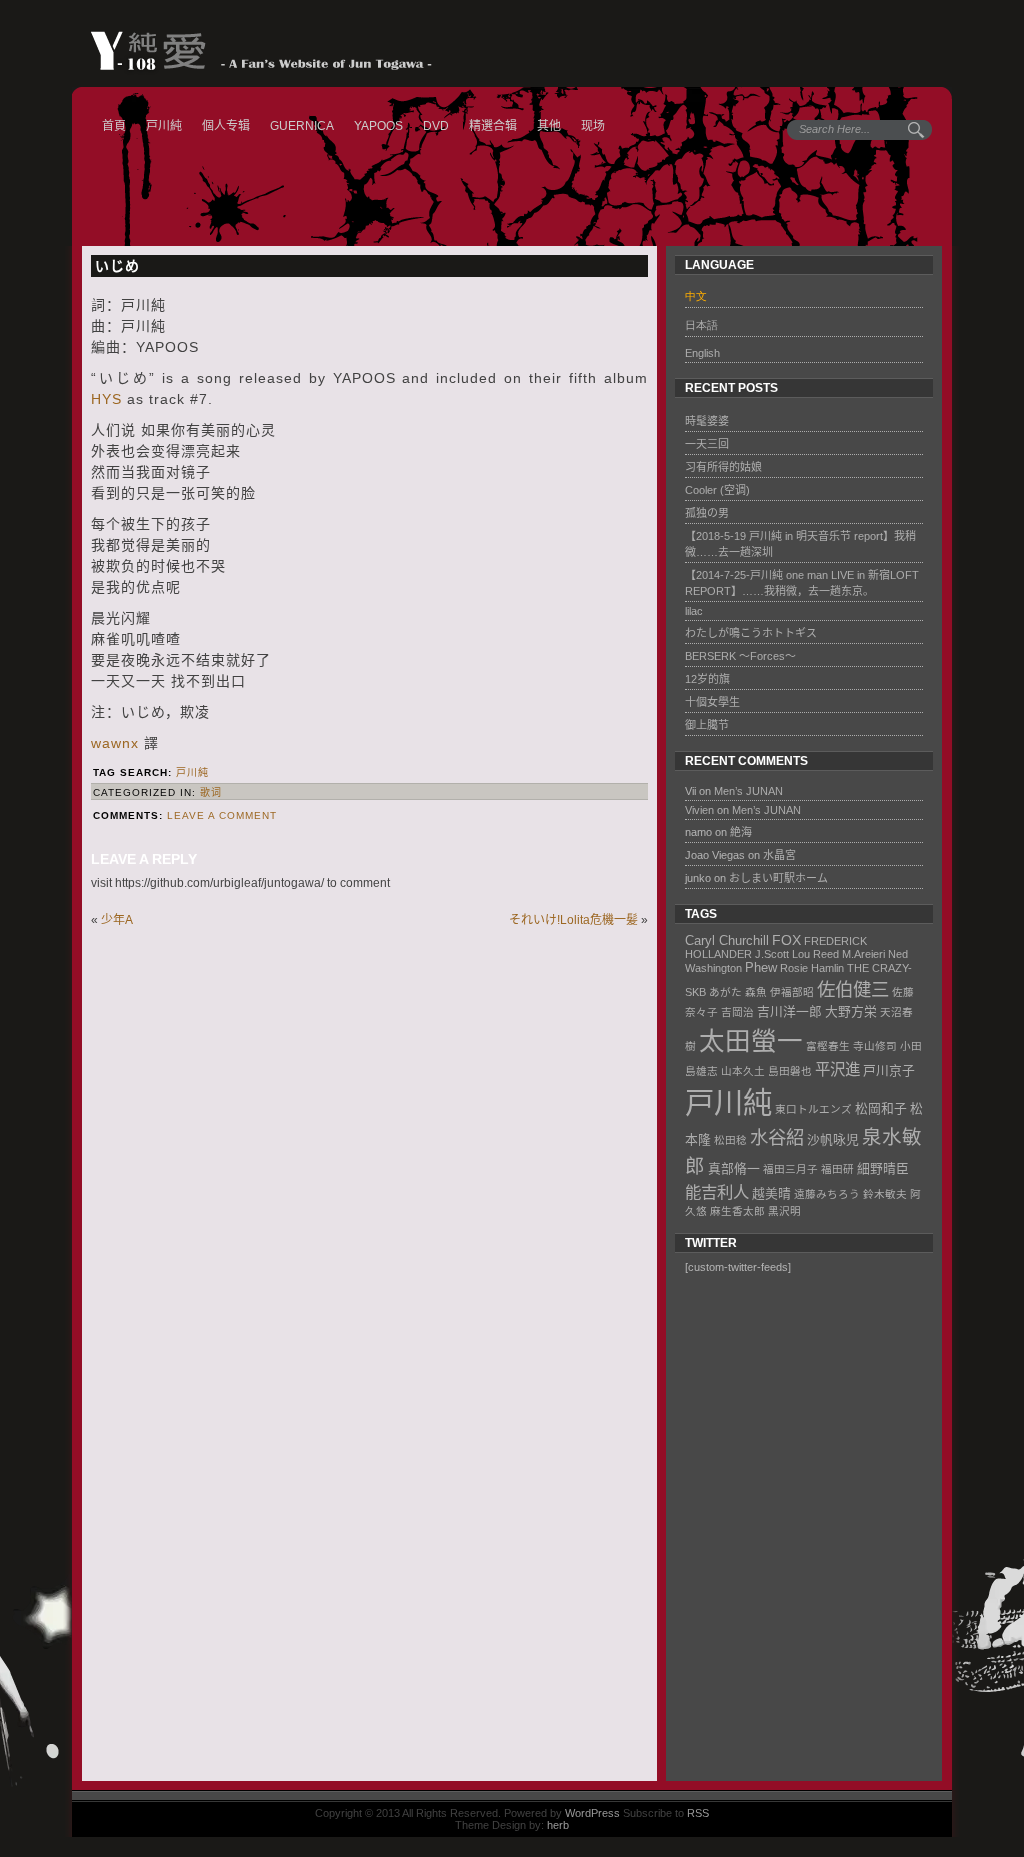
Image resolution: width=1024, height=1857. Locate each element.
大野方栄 (851, 1011)
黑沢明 (784, 1211)
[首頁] (251, 51)
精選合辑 (493, 126)
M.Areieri (863, 954)
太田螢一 (751, 1041)
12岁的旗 (707, 679)
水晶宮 (779, 855)
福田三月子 (790, 1169)
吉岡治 (737, 1012)
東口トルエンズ (813, 1109)
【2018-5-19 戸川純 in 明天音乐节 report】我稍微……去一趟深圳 (800, 544)
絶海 (741, 832)
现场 (593, 126)
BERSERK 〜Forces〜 (740, 656)
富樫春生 (828, 1046)
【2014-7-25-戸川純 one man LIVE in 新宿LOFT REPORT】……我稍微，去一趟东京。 (802, 583)
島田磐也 (790, 1071)
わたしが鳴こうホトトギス (751, 633)
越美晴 (771, 1193)
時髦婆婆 (707, 421)
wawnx (115, 743)
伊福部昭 (792, 992)
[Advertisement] (796, 1530)
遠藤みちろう (827, 1194)
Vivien (699, 810)
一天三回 (707, 444)
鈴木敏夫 (885, 1194)
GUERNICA (302, 126)
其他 (549, 126)
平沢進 (837, 1069)
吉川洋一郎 (789, 1011)
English (702, 353)
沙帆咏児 (833, 1139)
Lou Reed (815, 954)
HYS (106, 399)
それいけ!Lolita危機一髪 (573, 920)
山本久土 (743, 1071)
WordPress (592, 1813)
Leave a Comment (222, 815)
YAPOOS (378, 126)
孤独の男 (707, 513)
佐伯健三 (853, 989)
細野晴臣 (883, 1168)
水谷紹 (777, 1137)
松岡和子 (881, 1108)
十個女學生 (712, 702)
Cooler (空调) (717, 490)
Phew (761, 967)
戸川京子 (889, 1070)
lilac (694, 611)
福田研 (837, 1169)
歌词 (211, 792)
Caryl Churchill (727, 940)
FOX (786, 940)
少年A (117, 920)
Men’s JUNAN (748, 791)
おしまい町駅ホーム (778, 878)
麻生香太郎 (737, 1211)
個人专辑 (226, 126)
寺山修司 (875, 1046)
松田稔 (730, 1140)
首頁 (114, 126)
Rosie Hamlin (812, 968)
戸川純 (164, 126)
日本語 (701, 325)
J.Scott (772, 954)
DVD (436, 126)
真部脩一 (734, 1168)
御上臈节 (707, 725)
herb (558, 1825)
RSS (698, 1813)
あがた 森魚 (738, 992)
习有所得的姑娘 (723, 467)
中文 (696, 296)
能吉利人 (717, 1192)
